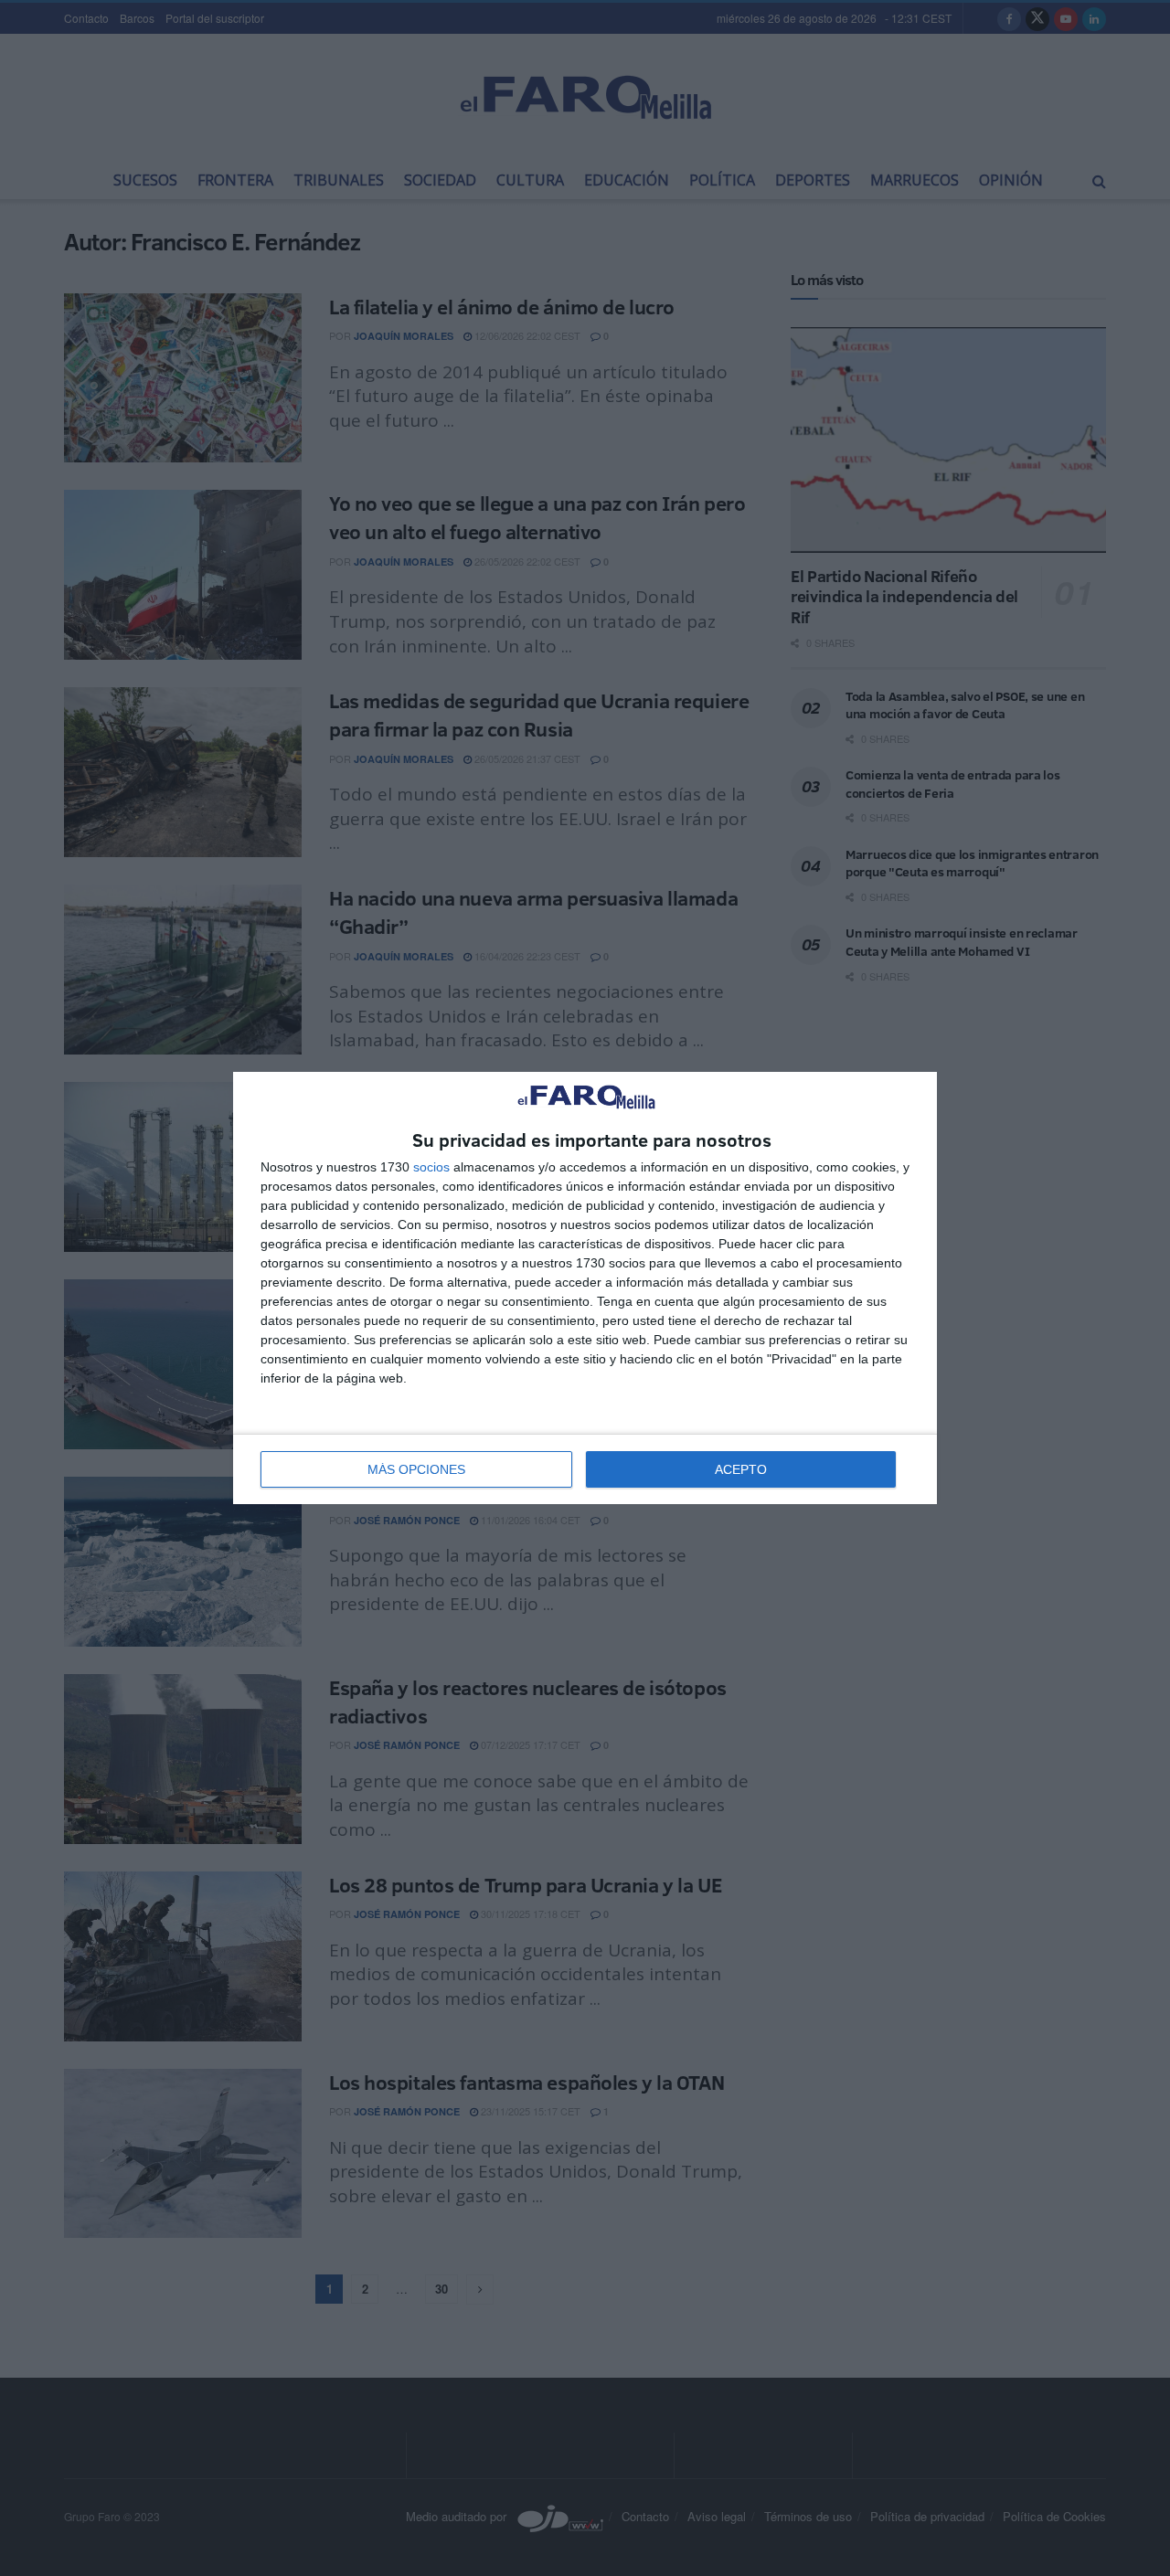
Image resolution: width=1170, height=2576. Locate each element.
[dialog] (585, 1288)
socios (431, 1167)
